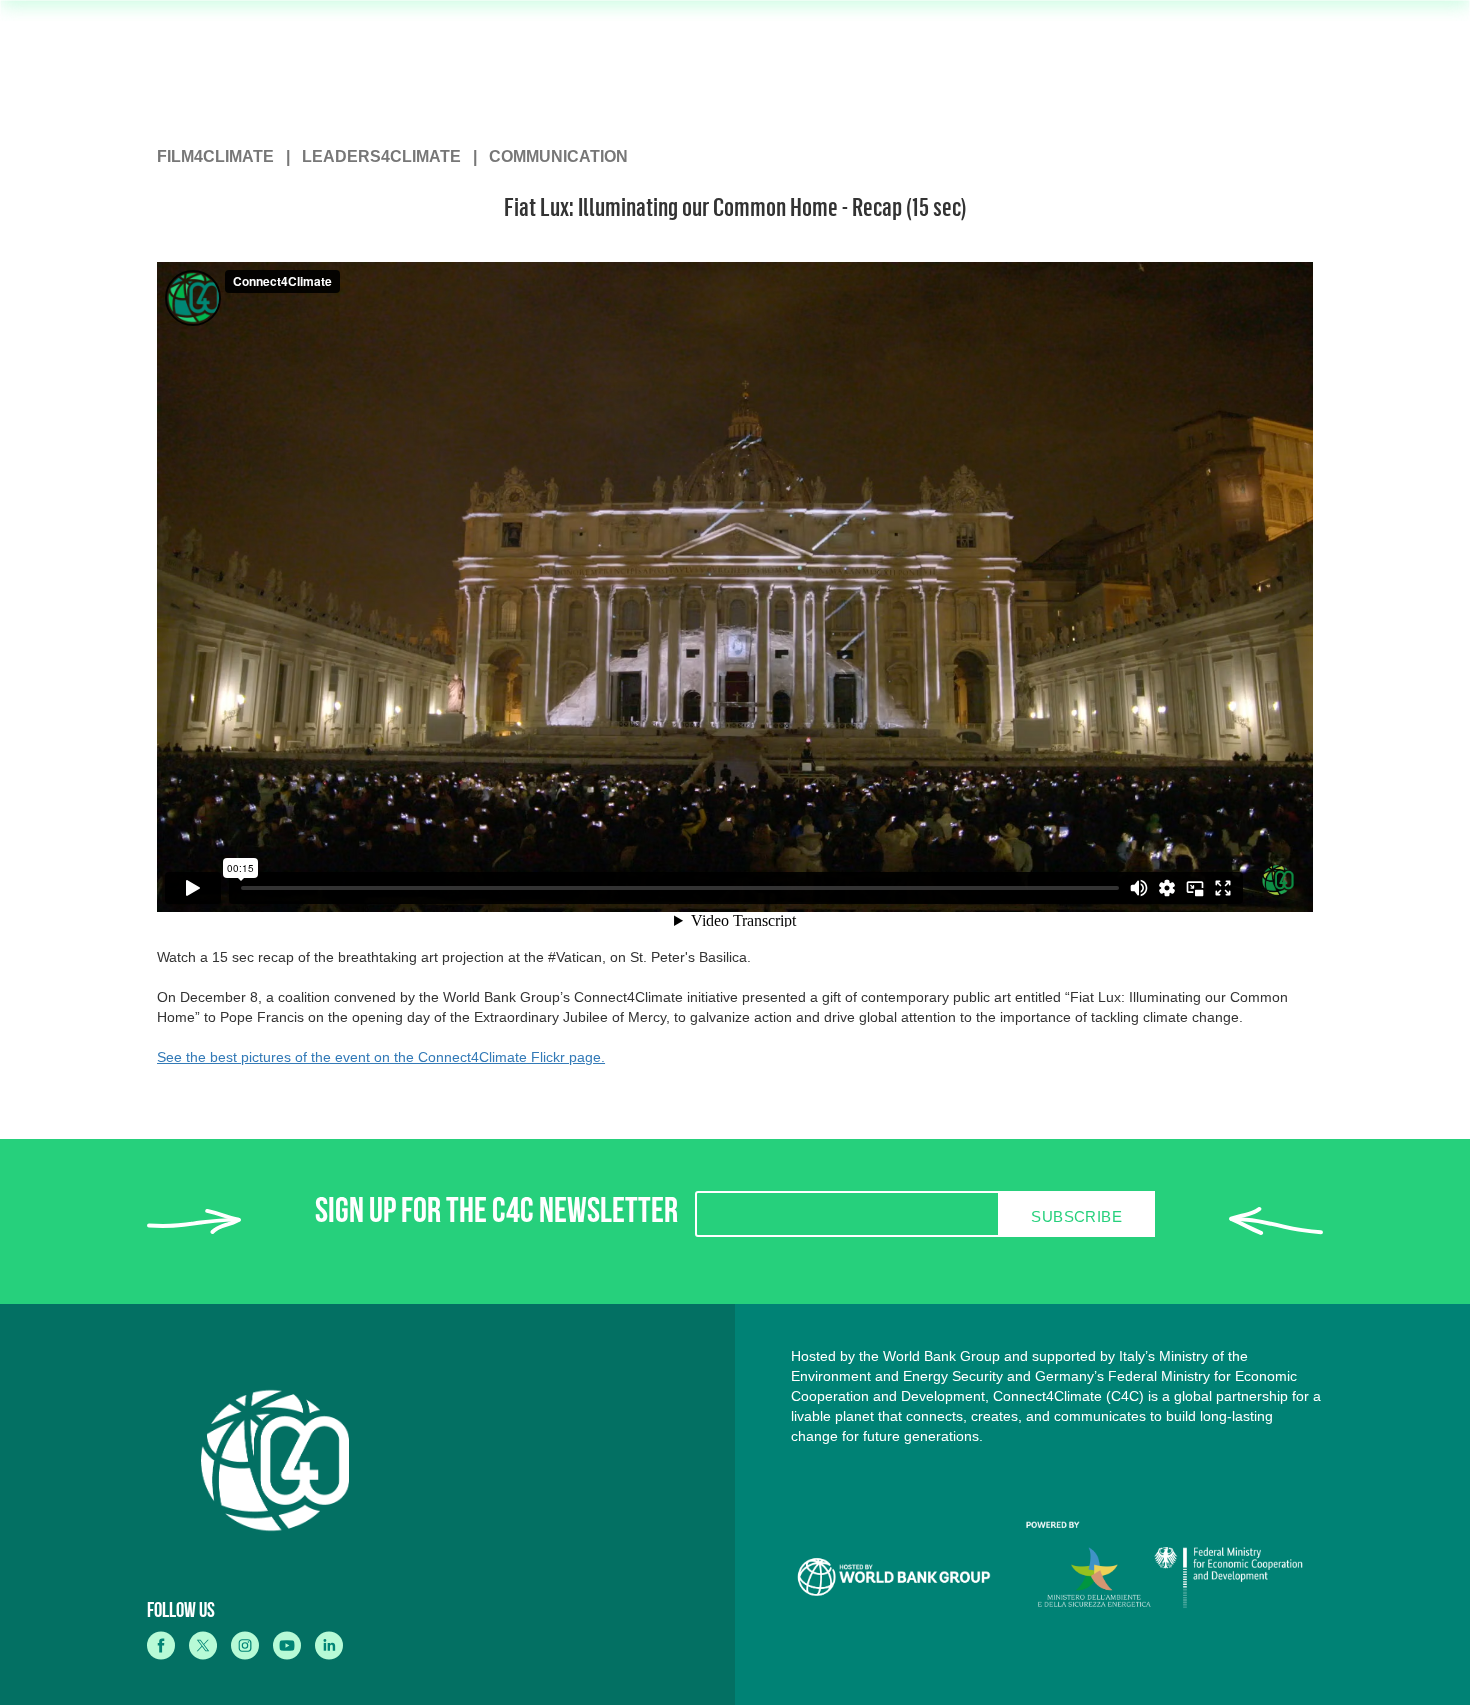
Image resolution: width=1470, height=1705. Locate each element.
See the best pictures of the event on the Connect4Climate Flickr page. (381, 1057)
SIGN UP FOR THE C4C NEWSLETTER (496, 1215)
